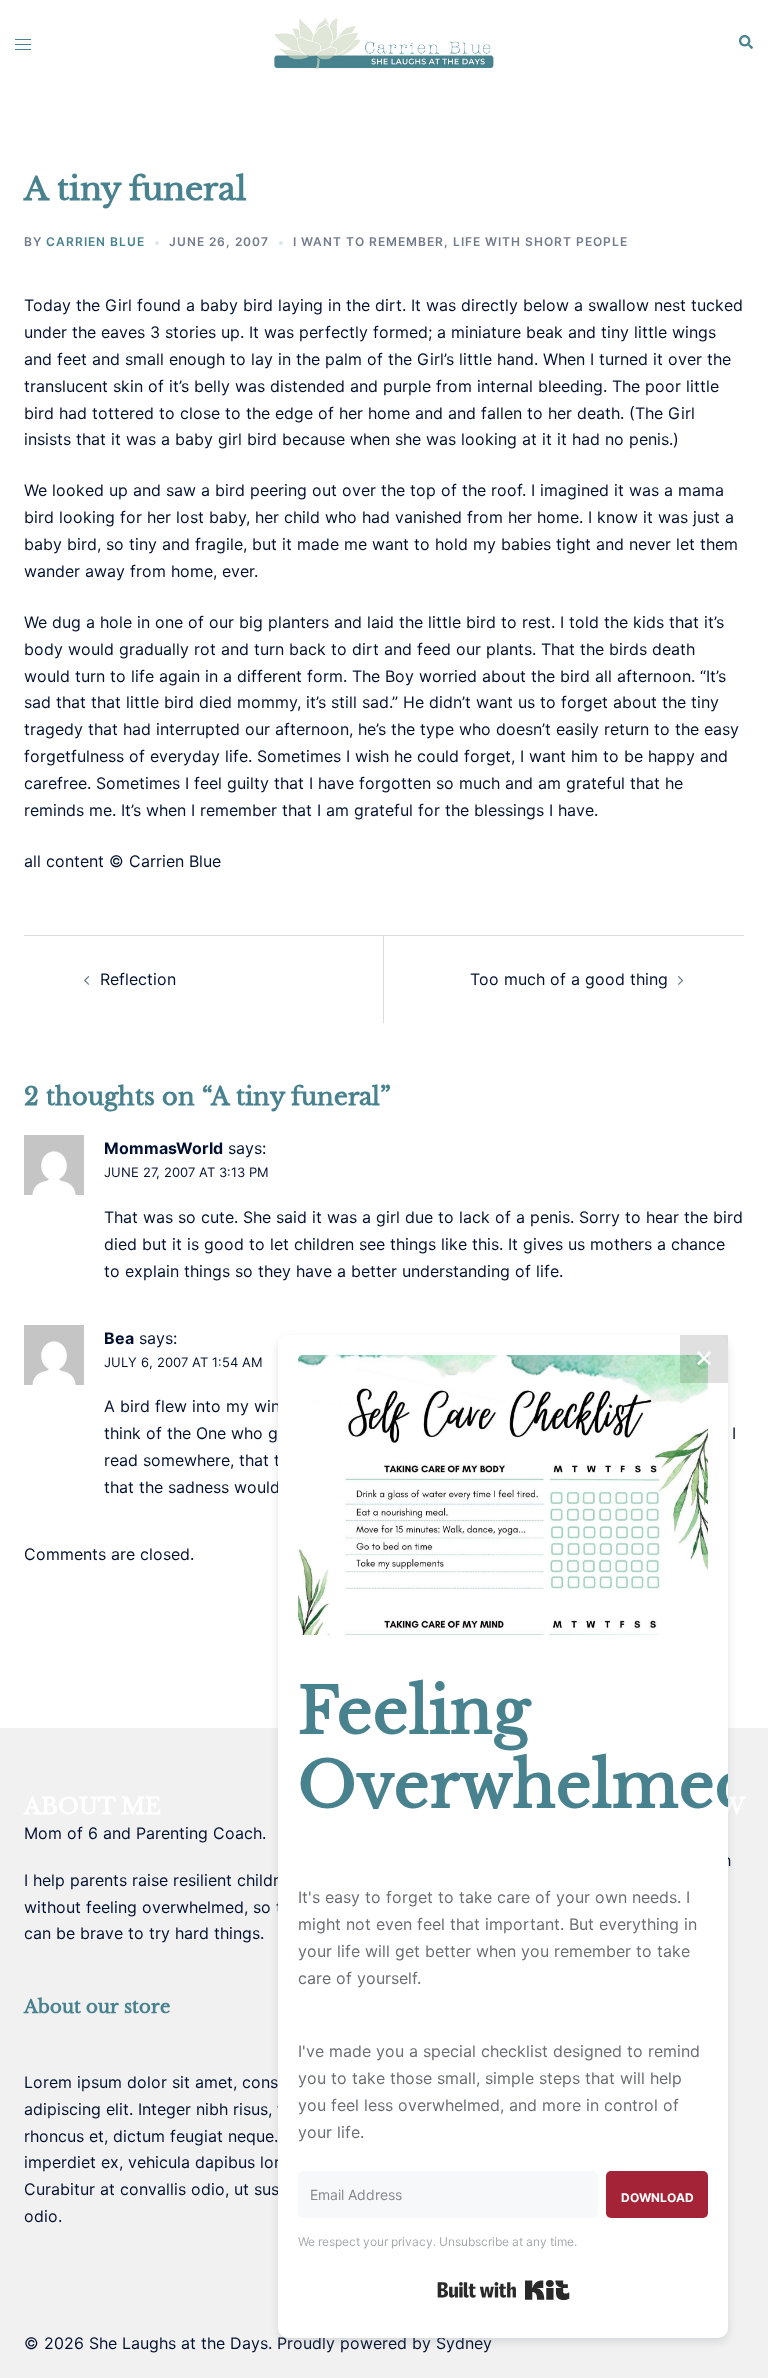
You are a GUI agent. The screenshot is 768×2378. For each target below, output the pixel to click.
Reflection (138, 979)
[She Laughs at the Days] (384, 42)
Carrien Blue (95, 241)
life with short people (540, 241)
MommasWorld (163, 1148)
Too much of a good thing (569, 979)
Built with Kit (503, 2290)
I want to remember (368, 241)
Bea (119, 1338)
